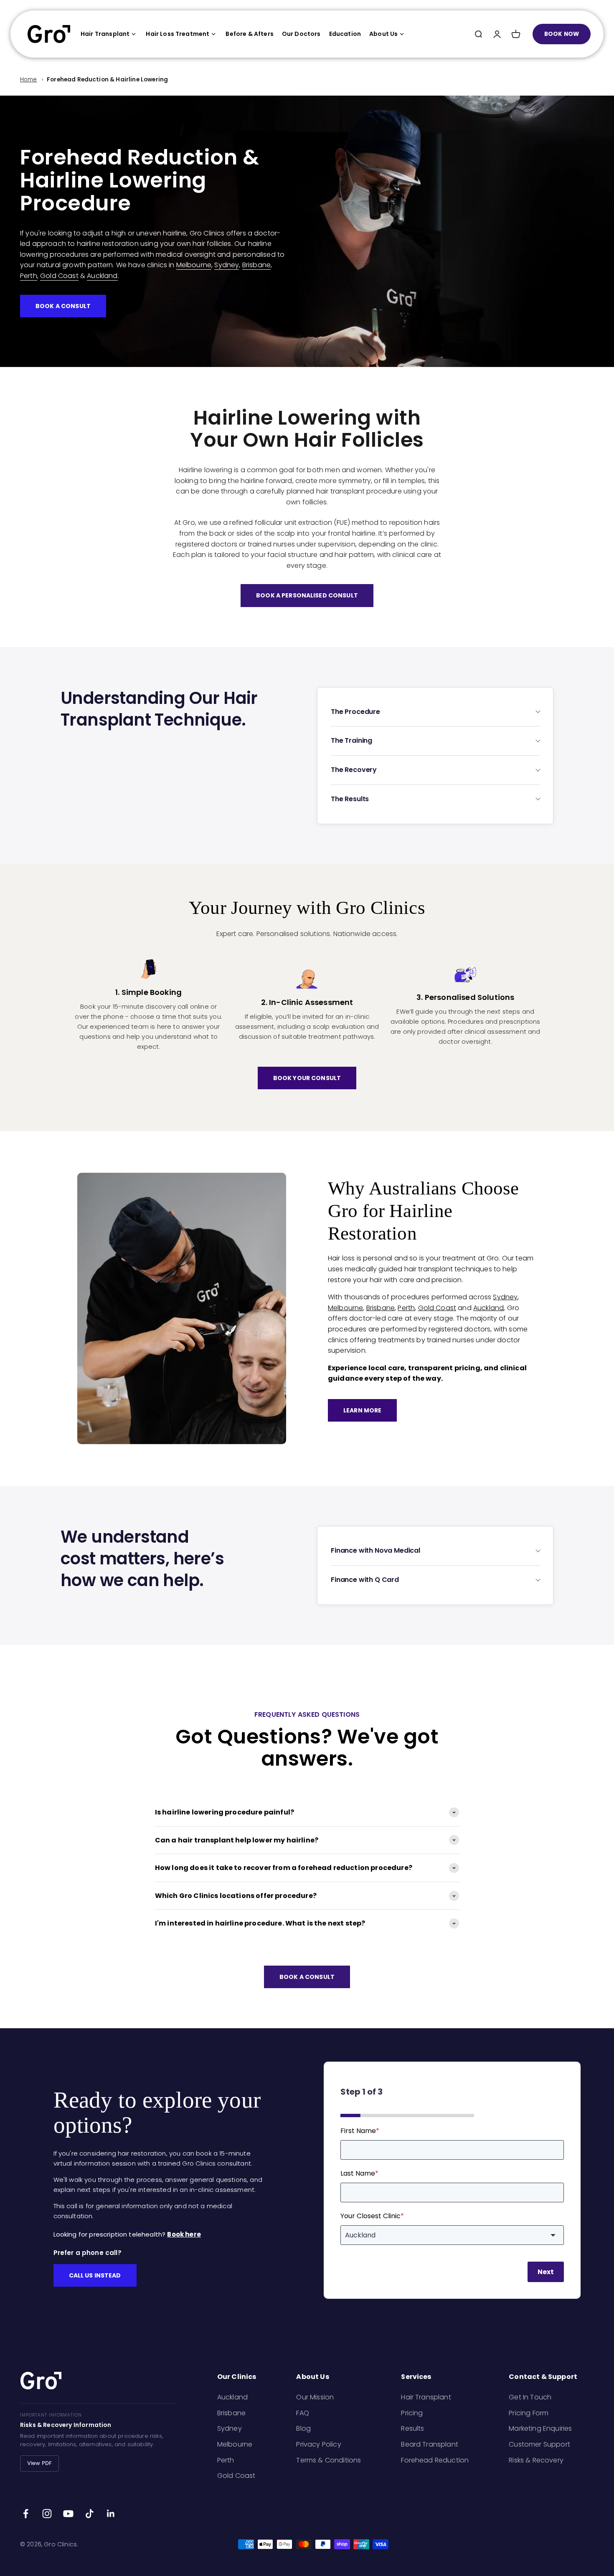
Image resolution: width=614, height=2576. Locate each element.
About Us (383, 34)
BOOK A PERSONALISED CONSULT (307, 595)
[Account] (497, 34)
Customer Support (539, 2444)
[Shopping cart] (516, 34)
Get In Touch (530, 2397)
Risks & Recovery (536, 2460)
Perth (29, 276)
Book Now (562, 34)
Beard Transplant (430, 2444)
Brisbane (256, 265)
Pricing (412, 2413)
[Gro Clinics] (49, 34)
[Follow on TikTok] (90, 2514)
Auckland (102, 276)
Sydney (227, 265)
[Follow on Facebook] (26, 2514)
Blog (303, 2428)
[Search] (478, 34)
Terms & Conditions (329, 2460)
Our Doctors (301, 34)
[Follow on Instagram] (47, 2514)
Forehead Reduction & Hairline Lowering (107, 80)
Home (29, 80)
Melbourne (194, 265)
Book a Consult (307, 1977)
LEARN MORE (362, 1410)
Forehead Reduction (435, 2460)
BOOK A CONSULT (63, 306)
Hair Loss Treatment (178, 34)
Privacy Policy (318, 2444)
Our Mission (315, 2397)
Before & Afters (249, 34)
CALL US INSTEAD (95, 2275)
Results (412, 2428)
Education (345, 34)
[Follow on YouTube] (68, 2514)
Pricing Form (529, 2413)
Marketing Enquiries (540, 2428)
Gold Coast (59, 276)
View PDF (39, 2463)
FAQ (302, 2413)
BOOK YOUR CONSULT (307, 1078)
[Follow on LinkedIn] (111, 2514)
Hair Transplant (105, 34)
